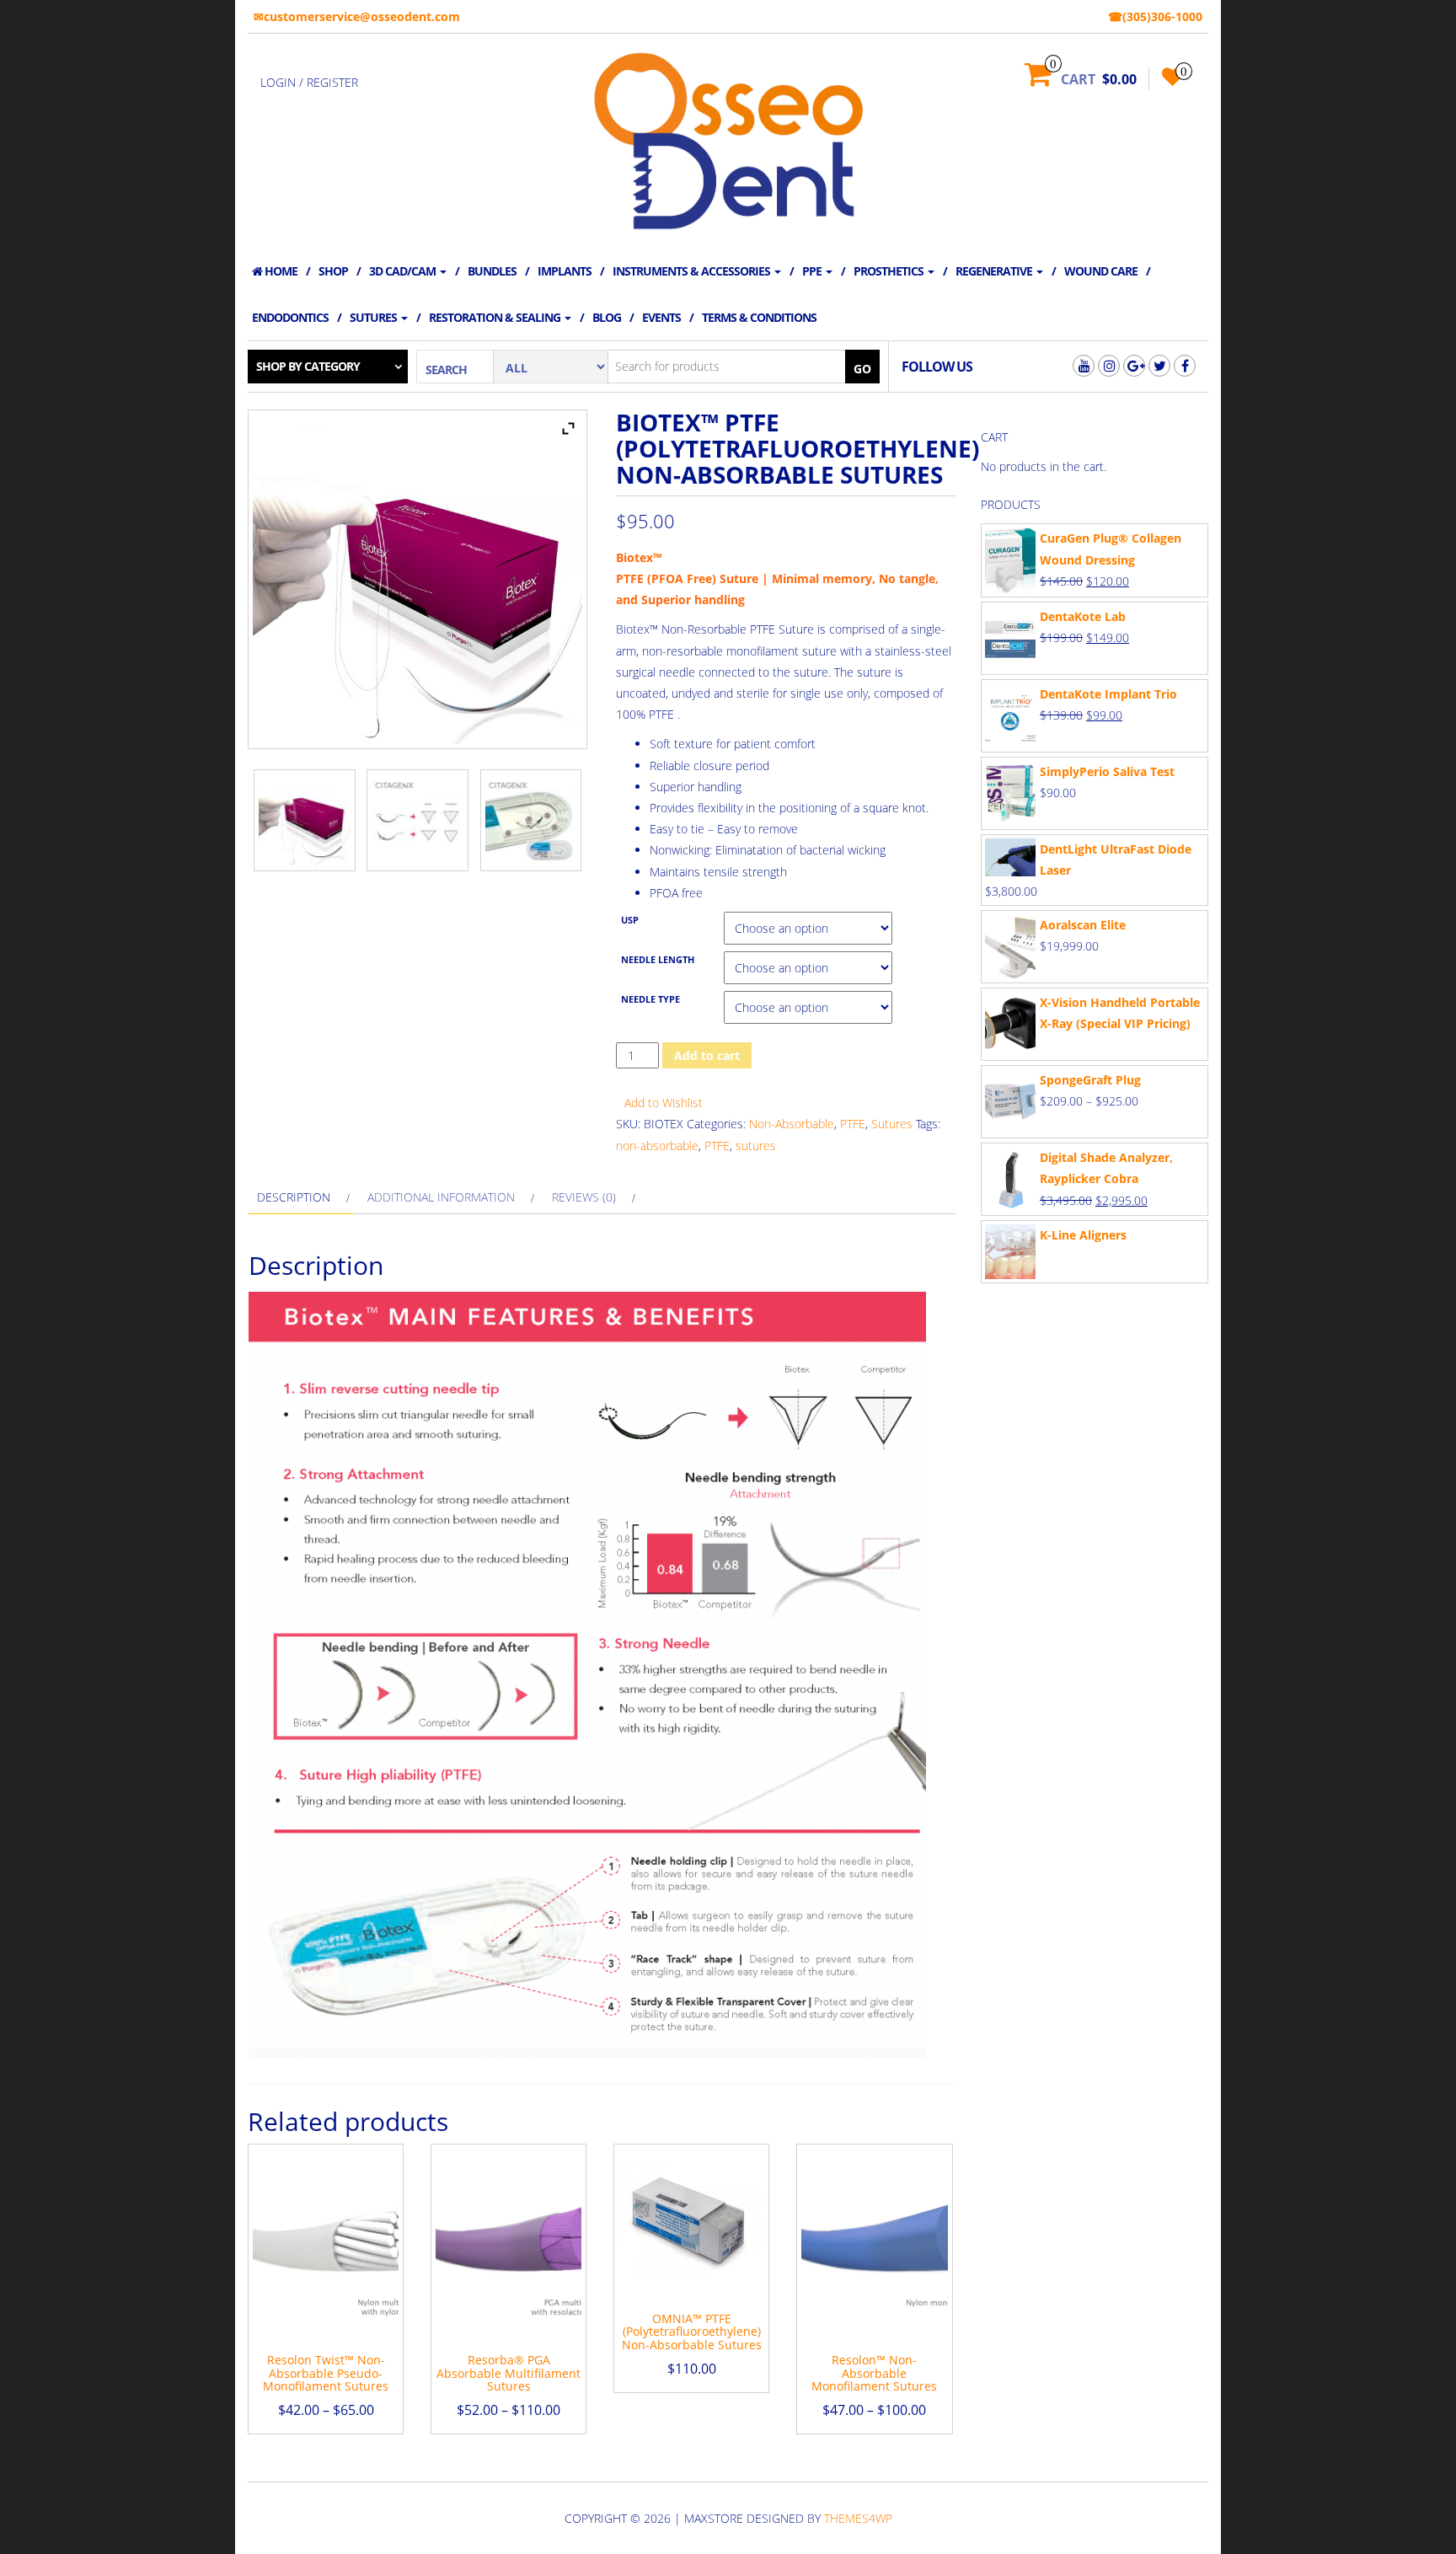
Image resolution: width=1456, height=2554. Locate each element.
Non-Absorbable (792, 1124)
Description (294, 1197)
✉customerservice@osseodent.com (357, 16)
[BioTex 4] (418, 820)
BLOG (607, 317)
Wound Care (1101, 271)
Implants (565, 271)
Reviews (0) (584, 1197)
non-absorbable (657, 1146)
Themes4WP (858, 2518)
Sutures (375, 317)
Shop (333, 271)
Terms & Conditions (759, 317)
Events (661, 317)
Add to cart (707, 1055)
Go (862, 369)
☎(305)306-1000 (1155, 16)
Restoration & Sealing (496, 317)
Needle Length (658, 960)
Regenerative (995, 271)
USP (630, 920)
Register (332, 82)
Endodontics (290, 317)
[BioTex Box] (305, 820)
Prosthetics (890, 271)
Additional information (441, 1197)
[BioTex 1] (531, 820)
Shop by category (308, 366)
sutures (756, 1146)
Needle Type (650, 999)
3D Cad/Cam (404, 271)
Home (280, 271)
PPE (813, 271)
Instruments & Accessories (693, 271)
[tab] (301, 1197)
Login (278, 82)
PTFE (853, 1124)
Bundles (492, 271)
